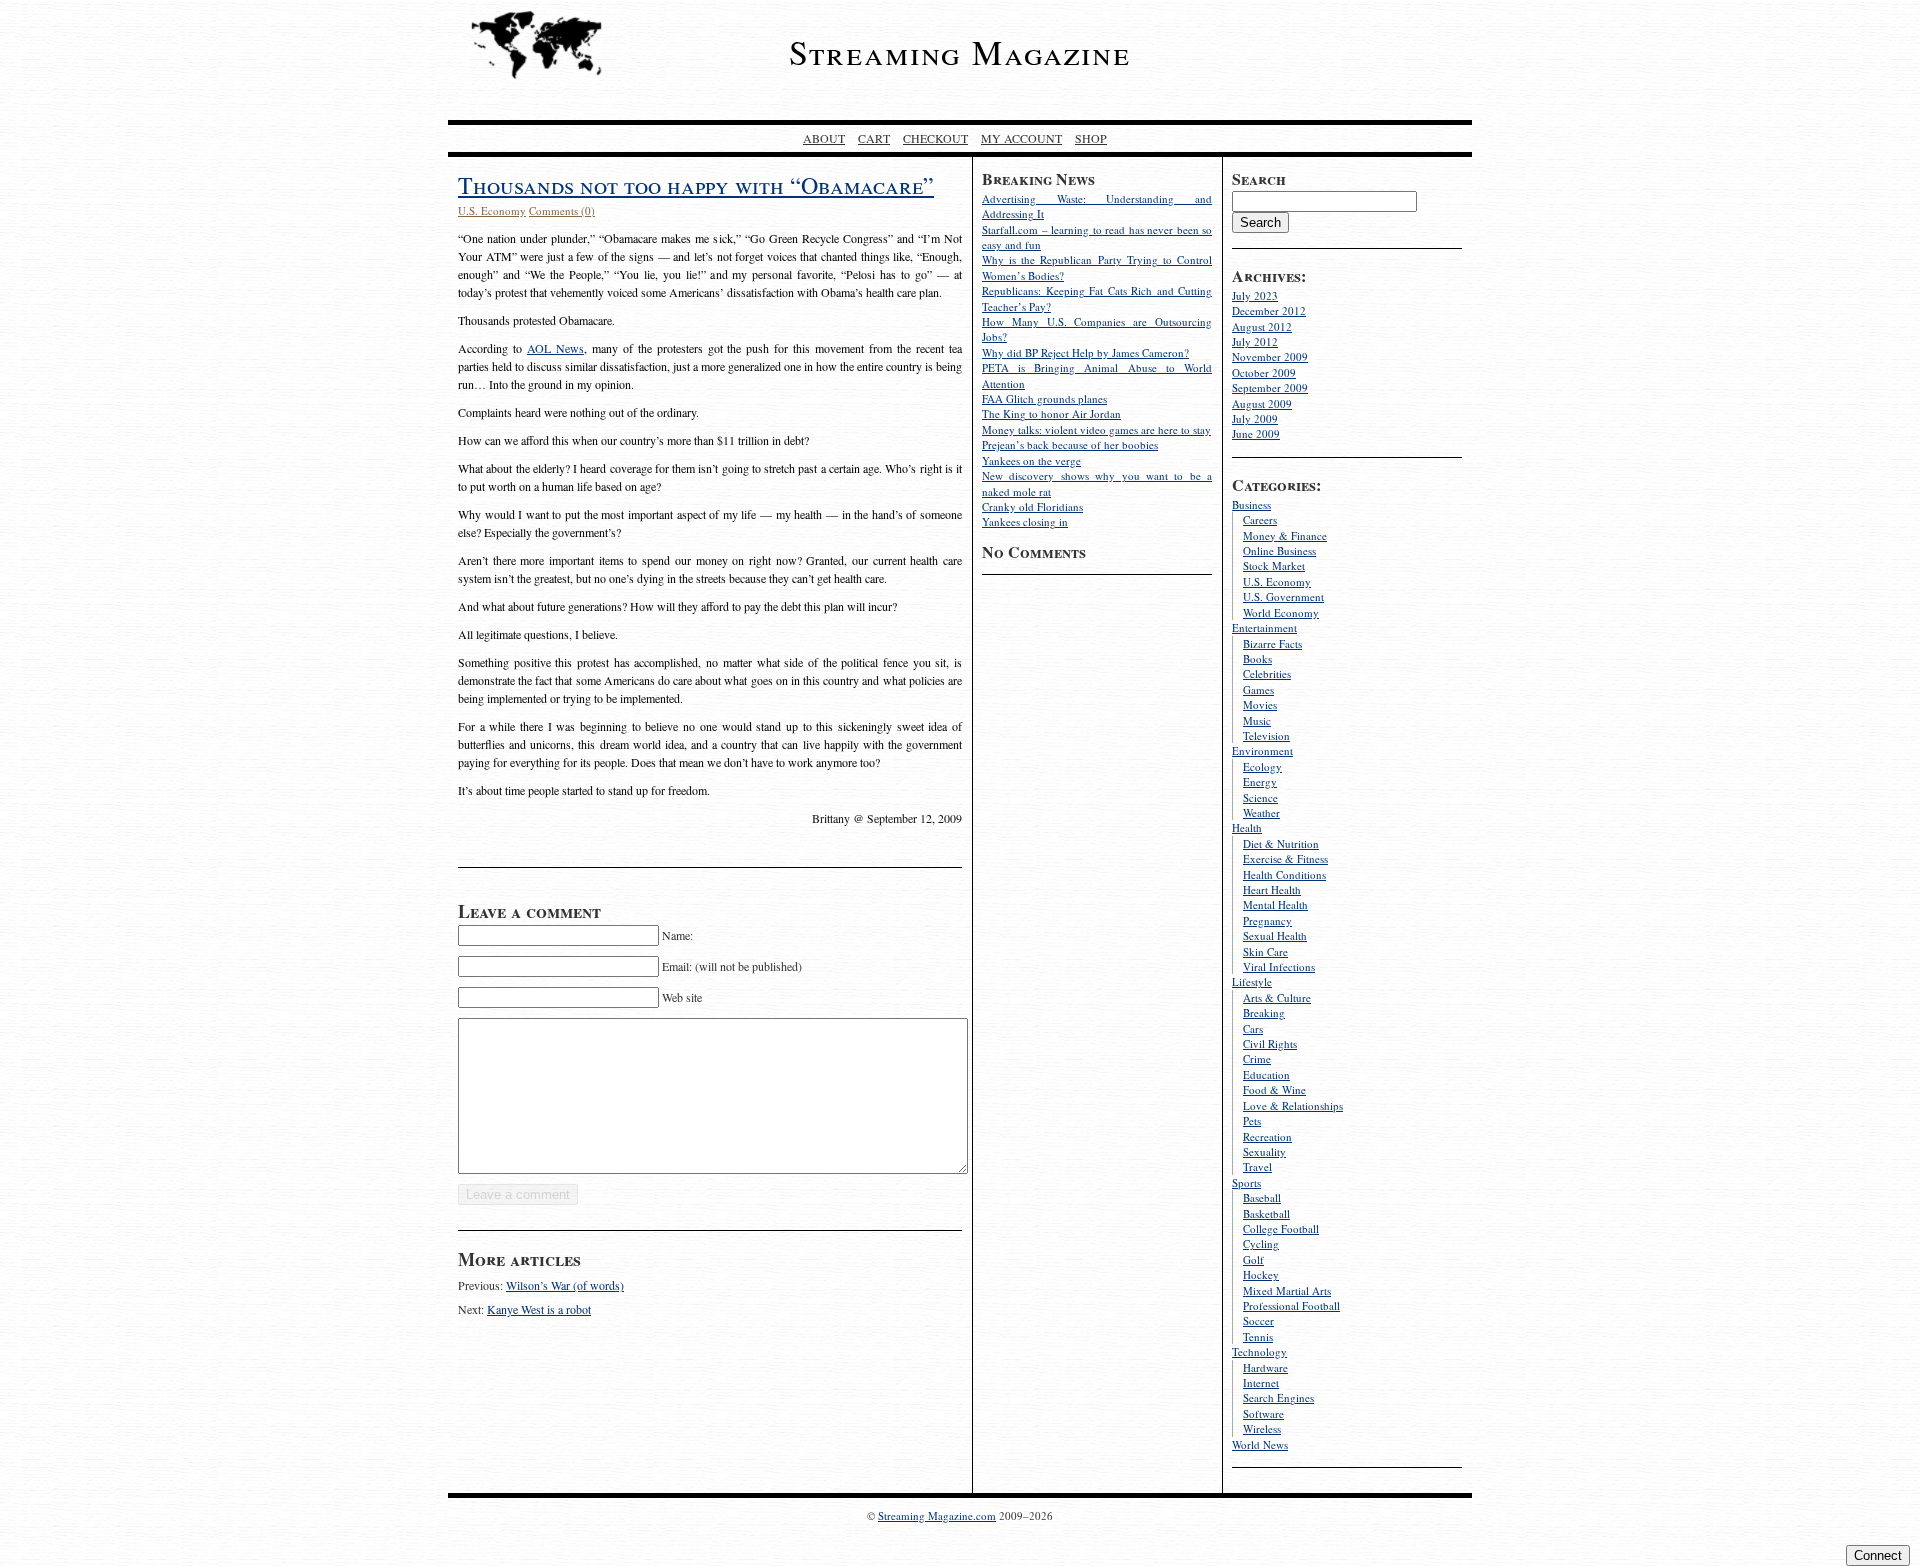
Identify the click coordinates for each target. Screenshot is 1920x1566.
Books (1257, 658)
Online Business (1279, 550)
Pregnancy (1267, 920)
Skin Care (1265, 951)
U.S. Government (1283, 596)
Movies (1260, 704)
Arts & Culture (1277, 997)
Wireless (1262, 1428)
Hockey (1261, 1274)
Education (1266, 1074)
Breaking (1264, 1012)
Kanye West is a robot (539, 1309)
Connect (1878, 1555)
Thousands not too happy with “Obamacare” (696, 185)
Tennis (1258, 1336)
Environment (1262, 750)
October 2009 (1264, 372)
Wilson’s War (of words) (565, 1285)
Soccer (1258, 1320)
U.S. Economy (1277, 581)
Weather (1261, 812)
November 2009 (1270, 356)
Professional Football (1291, 1305)
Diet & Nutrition (1281, 843)
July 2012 (1255, 341)
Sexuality (1264, 1151)
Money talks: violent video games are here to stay (1096, 429)
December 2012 (1269, 310)
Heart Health (1272, 889)
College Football (1281, 1228)
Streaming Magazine (960, 52)
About (824, 138)
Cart (874, 138)
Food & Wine (1274, 1089)
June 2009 (1256, 433)
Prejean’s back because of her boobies (1070, 444)
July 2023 (1255, 295)
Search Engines (1278, 1397)
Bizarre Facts (1272, 643)
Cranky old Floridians (1032, 506)
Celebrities (1267, 673)
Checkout (935, 138)
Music (1257, 720)
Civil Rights (1270, 1043)
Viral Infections (1279, 966)
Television (1266, 735)
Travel (1257, 1166)
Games (1258, 689)
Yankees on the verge (1031, 460)
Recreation (1267, 1136)
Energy (1260, 781)
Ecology (1262, 766)
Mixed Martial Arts (1287, 1290)
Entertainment (1264, 627)
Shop (1091, 138)
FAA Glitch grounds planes (1044, 398)
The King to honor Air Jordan (1051, 413)
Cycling (1261, 1243)
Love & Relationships (1293, 1105)
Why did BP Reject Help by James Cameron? (1085, 352)
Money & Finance (1285, 535)
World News (1260, 1444)
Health (1247, 827)
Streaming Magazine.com (937, 1515)
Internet (1261, 1382)
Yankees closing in (1025, 521)
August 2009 (1262, 403)
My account (1021, 138)
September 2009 (1270, 387)
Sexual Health (1275, 935)
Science (1260, 797)
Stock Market (1274, 565)
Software (1263, 1413)
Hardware (1265, 1367)
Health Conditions (1284, 874)
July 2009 (1255, 418)
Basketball (1266, 1213)
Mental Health (1275, 904)
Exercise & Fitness (1285, 858)
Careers (1260, 519)
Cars (1253, 1028)
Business (1251, 504)
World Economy (1281, 612)
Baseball (1262, 1197)
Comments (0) (562, 210)
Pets (1252, 1120)
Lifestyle (1252, 981)
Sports (1246, 1182)
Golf (1253, 1259)
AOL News (555, 348)
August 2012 (1262, 326)
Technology (1259, 1351)
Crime (1257, 1058)
